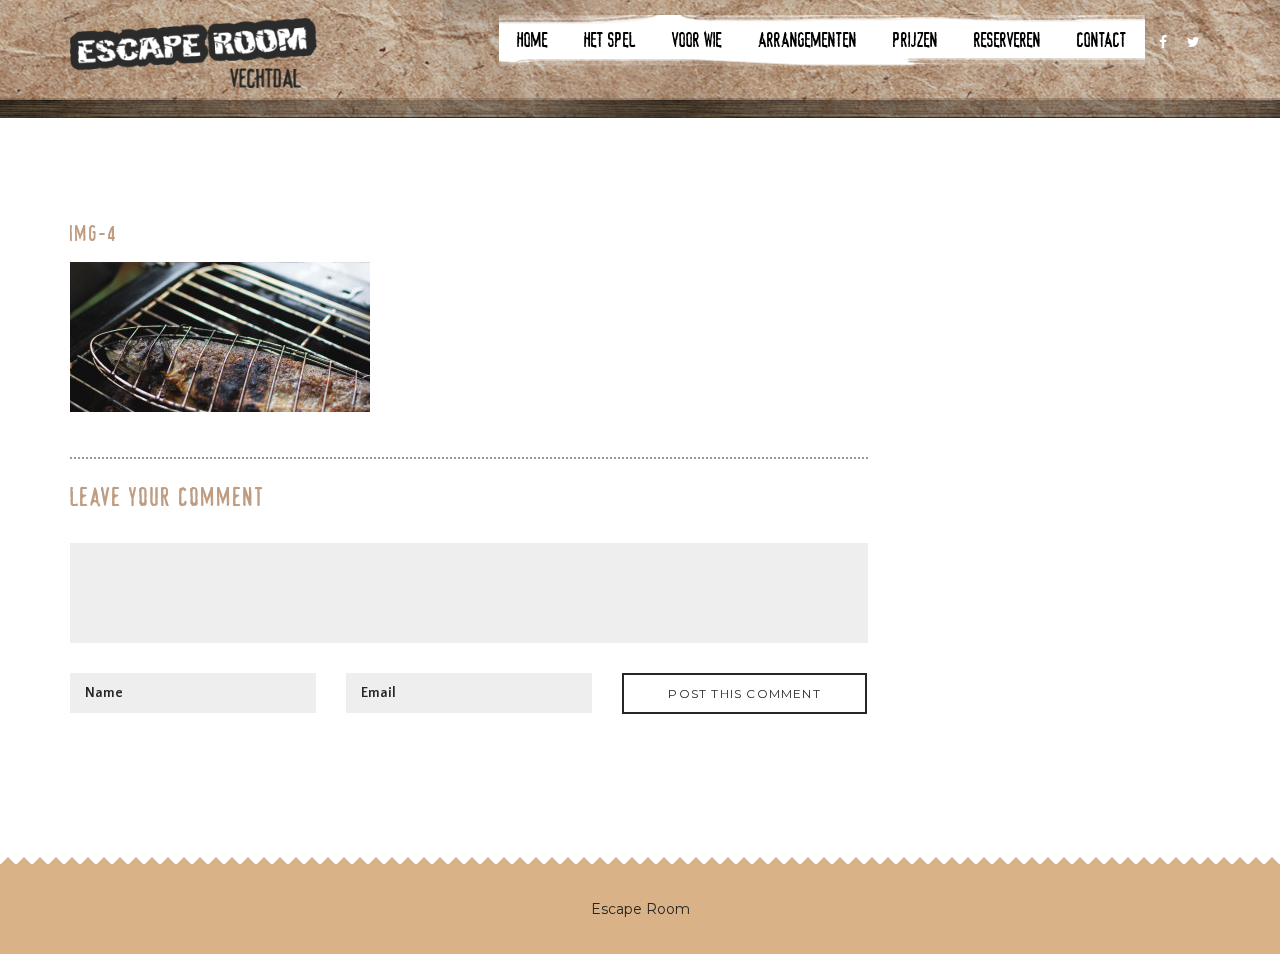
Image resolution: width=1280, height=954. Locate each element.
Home (532, 40)
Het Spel (610, 40)
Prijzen (915, 40)
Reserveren (1007, 40)
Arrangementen (807, 40)
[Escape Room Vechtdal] (193, 63)
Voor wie (697, 40)
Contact (1102, 40)
